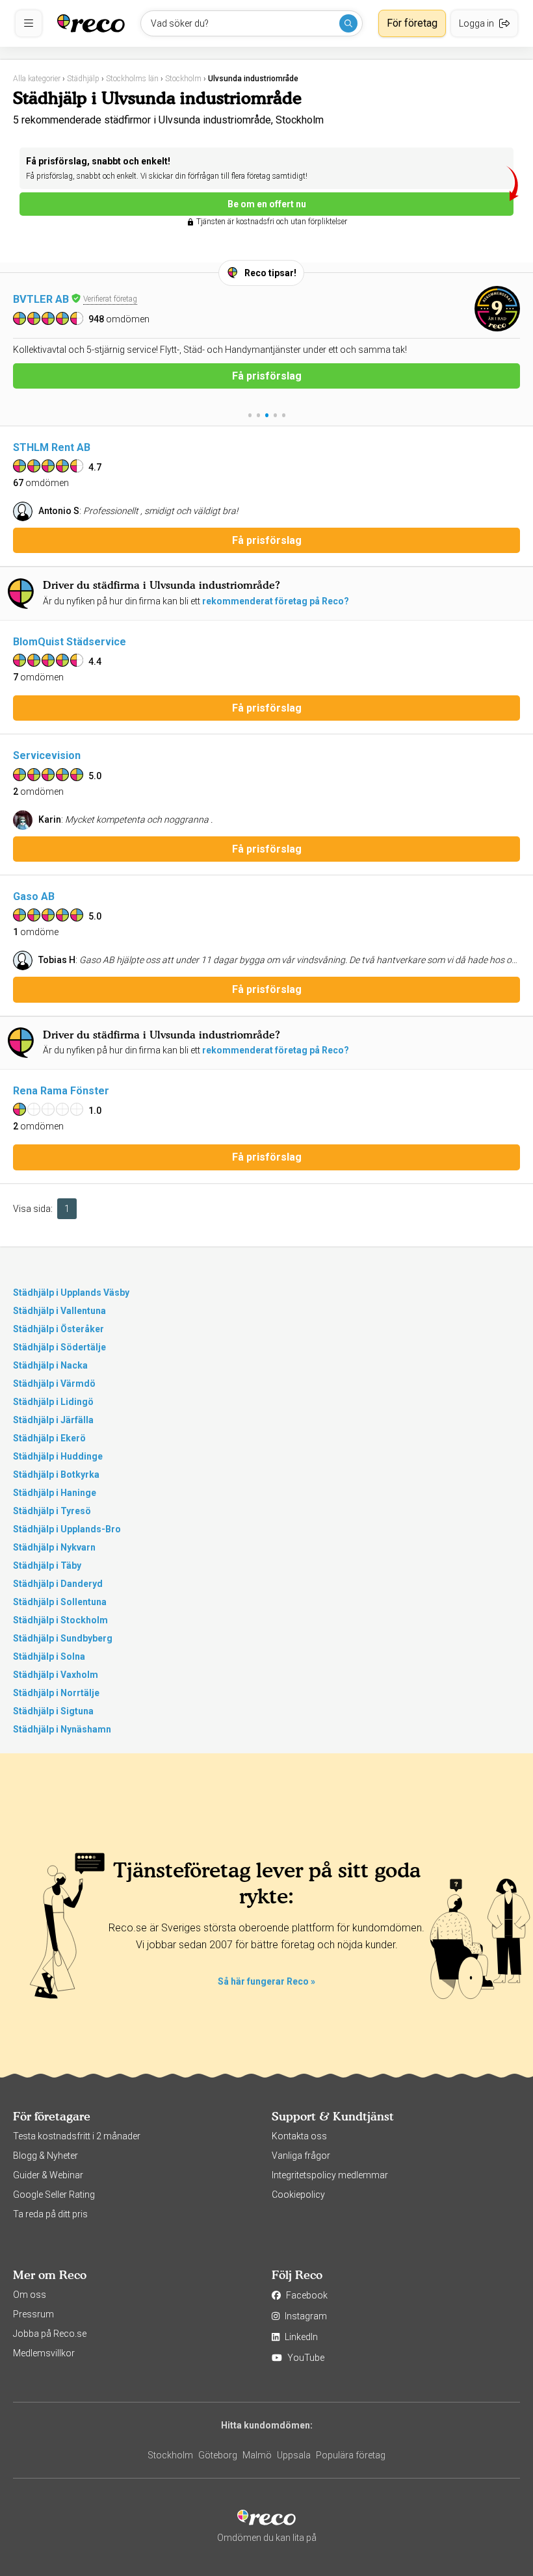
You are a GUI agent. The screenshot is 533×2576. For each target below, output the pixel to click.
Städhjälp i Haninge (55, 1493)
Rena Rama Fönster (61, 1091)
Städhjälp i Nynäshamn (62, 1729)
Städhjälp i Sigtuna (53, 1711)
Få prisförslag (267, 390)
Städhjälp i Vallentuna (59, 1311)
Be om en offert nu (267, 204)
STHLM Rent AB (52, 447)
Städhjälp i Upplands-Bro (67, 1529)
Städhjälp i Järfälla (53, 1420)
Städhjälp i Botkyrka (56, 1475)
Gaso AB (34, 896)
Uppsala (294, 2455)
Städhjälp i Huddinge (58, 1456)
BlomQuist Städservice (70, 642)
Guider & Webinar (48, 2175)
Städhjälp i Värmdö (54, 1384)
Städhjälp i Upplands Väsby (71, 1293)
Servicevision (47, 755)
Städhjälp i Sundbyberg (63, 1638)
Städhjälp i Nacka (50, 1365)
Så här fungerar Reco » (266, 1981)
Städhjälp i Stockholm (60, 1620)
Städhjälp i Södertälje (59, 1347)
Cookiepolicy (298, 2195)
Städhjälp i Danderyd (58, 1584)
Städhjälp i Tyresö (52, 1511)
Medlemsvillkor (44, 2353)
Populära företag (351, 2455)
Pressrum (33, 2314)
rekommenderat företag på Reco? (276, 601)
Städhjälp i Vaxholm (56, 1675)
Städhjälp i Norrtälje (56, 1693)
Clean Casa (41, 299)
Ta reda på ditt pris (50, 2214)
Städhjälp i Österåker (58, 1329)
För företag (412, 23)
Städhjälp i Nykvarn (54, 1547)
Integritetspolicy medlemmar (330, 2175)
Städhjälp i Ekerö (49, 1438)
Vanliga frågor (301, 2156)
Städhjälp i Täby (47, 1565)
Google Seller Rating (54, 2195)
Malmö (257, 2455)
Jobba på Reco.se (50, 2334)
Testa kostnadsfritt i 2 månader (77, 2136)
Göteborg (218, 2455)
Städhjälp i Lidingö (53, 1402)
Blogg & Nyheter (45, 2156)
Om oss (30, 2295)
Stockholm (170, 2455)
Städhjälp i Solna (49, 1656)
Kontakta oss (299, 2136)
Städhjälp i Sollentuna (60, 1602)
